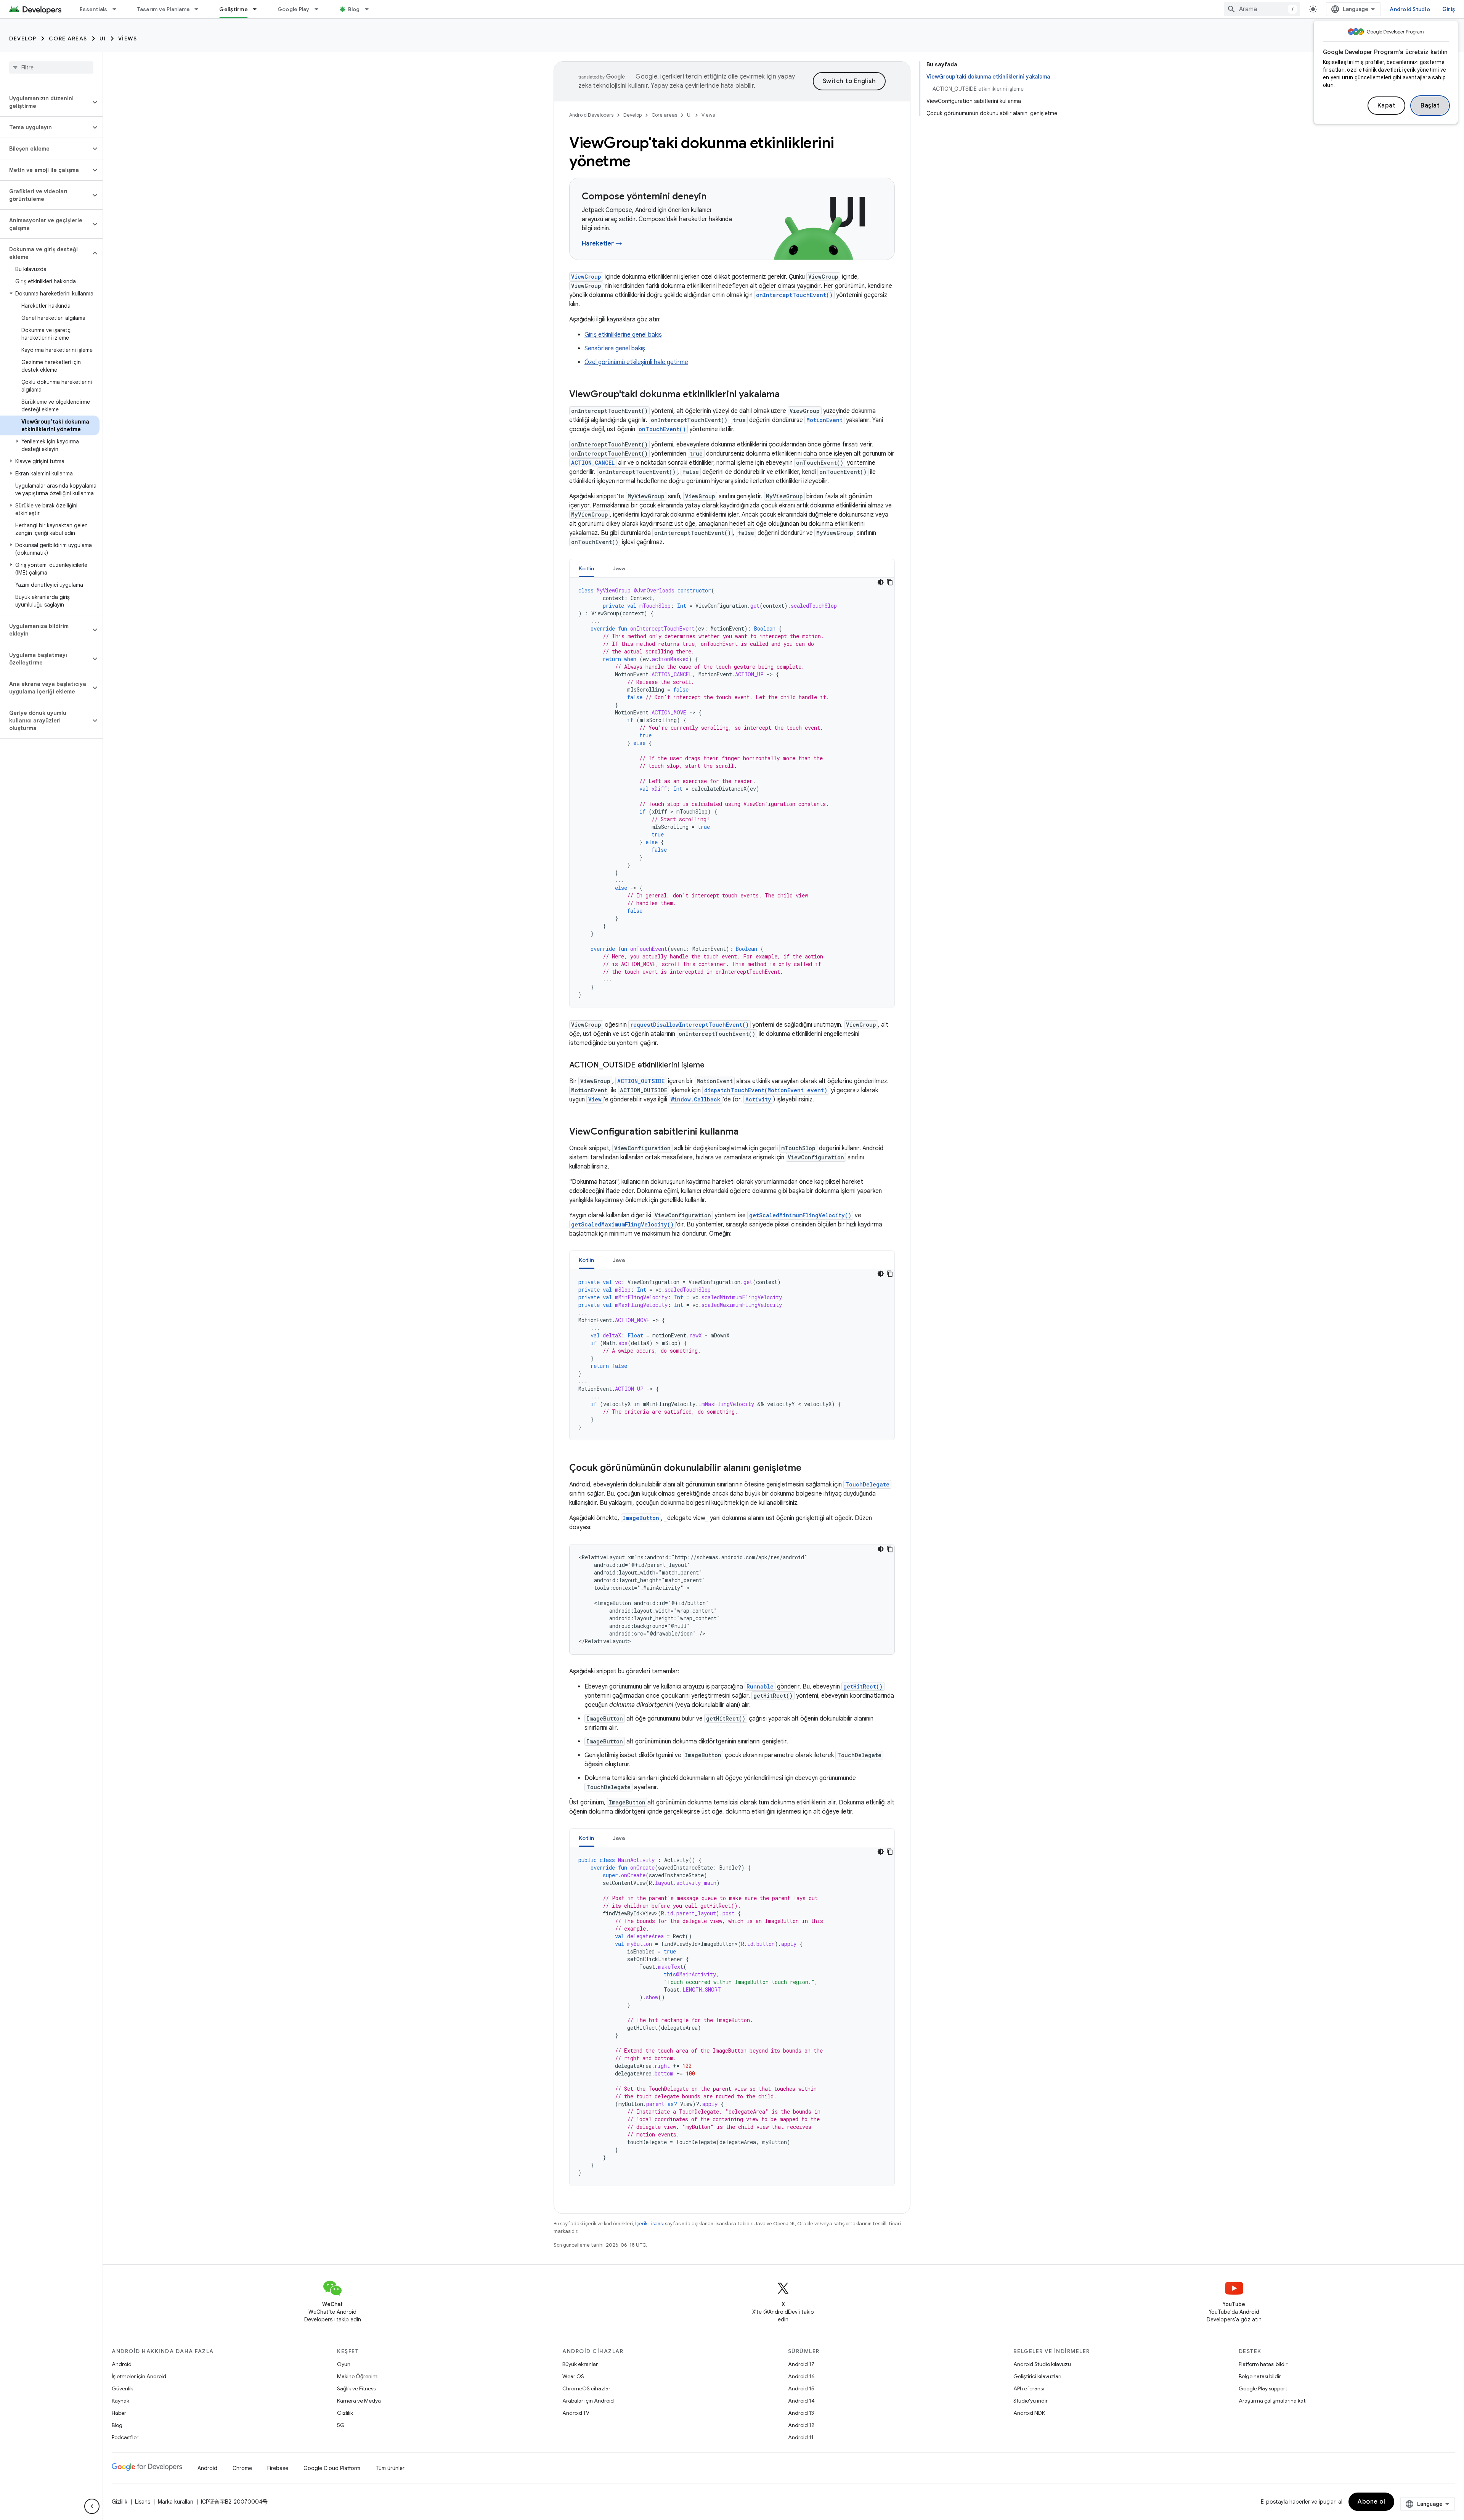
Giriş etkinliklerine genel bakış (623, 335)
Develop (23, 39)
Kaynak (120, 2401)
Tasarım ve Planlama (164, 9)
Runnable (760, 1686)
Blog (354, 9)
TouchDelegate (867, 1484)
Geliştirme (234, 9)
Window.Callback (696, 1099)
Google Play (294, 9)
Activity (758, 1099)
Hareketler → (602, 244)
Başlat (1430, 106)
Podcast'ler (125, 2437)
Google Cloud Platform (332, 2468)
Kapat (1387, 106)
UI (103, 39)
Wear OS (573, 2376)
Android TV (576, 2413)
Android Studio (1410, 9)
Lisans (143, 2502)
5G (341, 2425)
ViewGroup (586, 277)
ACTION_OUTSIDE (641, 1081)
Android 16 (801, 2376)
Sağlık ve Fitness (356, 2388)
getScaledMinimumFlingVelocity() (800, 1215)
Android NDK (1029, 2413)
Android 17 (801, 2364)
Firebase (278, 2468)
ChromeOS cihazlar (586, 2388)
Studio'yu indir (1031, 2401)
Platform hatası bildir (1263, 2364)
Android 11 (801, 2437)
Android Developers (591, 115)
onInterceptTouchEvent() (794, 295)
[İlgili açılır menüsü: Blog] (370, 9)
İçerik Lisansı (649, 2224)
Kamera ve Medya (359, 2401)
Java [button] (619, 568)
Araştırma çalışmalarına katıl (1273, 2401)
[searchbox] (51, 67)
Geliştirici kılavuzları (1037, 2376)
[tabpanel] (732, 793)
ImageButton (641, 1518)
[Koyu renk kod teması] (881, 582)
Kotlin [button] (587, 568)
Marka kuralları (176, 2502)
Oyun (344, 2364)
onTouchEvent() (662, 429)
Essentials (94, 9)
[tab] (587, 568)
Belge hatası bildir (1260, 2376)
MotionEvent (824, 420)
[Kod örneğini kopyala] (890, 582)
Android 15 (801, 2388)
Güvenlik (122, 2388)
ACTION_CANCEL (593, 463)
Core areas (68, 39)
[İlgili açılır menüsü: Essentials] (118, 9)
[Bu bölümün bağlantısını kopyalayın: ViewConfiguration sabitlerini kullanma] (746, 1132)
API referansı (1029, 2388)
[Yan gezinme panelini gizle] (92, 2506)
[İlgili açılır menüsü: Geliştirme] (258, 9)
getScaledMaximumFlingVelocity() (622, 1224)
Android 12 (801, 2425)
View (595, 1099)
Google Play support (1263, 2388)
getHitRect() (863, 1686)
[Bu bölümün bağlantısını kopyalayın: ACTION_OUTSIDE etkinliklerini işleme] (712, 1066)
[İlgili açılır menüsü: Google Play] (320, 9)
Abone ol (1371, 2502)
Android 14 (801, 2401)
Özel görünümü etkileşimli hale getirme (636, 362)
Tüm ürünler (390, 2468)
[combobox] (1262, 9)
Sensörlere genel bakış (615, 348)
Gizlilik (345, 2413)
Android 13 (801, 2413)
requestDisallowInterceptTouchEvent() (689, 1025)
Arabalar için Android (588, 2401)
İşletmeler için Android (139, 2376)
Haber (119, 2413)
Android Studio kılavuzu (1042, 2364)
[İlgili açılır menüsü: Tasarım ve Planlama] (200, 9)
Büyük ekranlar (580, 2364)
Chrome (242, 2468)
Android (122, 2364)
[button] (45, 102)
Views (128, 39)
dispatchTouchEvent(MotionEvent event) (766, 1090)
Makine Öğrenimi (358, 2376)
